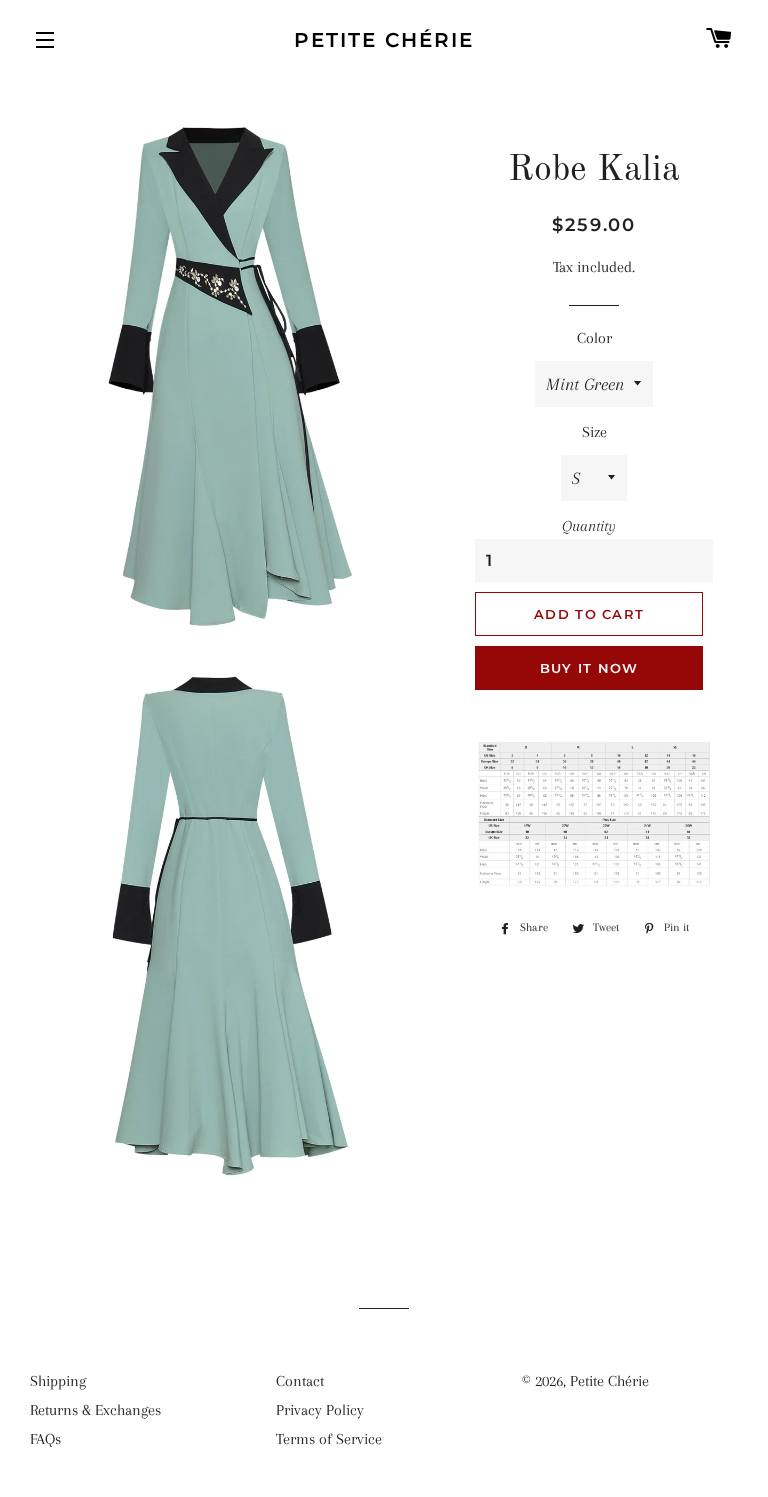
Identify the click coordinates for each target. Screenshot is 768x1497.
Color (594, 338)
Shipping (58, 1381)
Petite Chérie (384, 40)
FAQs (45, 1439)
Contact (300, 1381)
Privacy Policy (320, 1410)
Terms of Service (329, 1439)
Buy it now (589, 668)
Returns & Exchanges (95, 1410)
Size (594, 432)
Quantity (589, 526)
